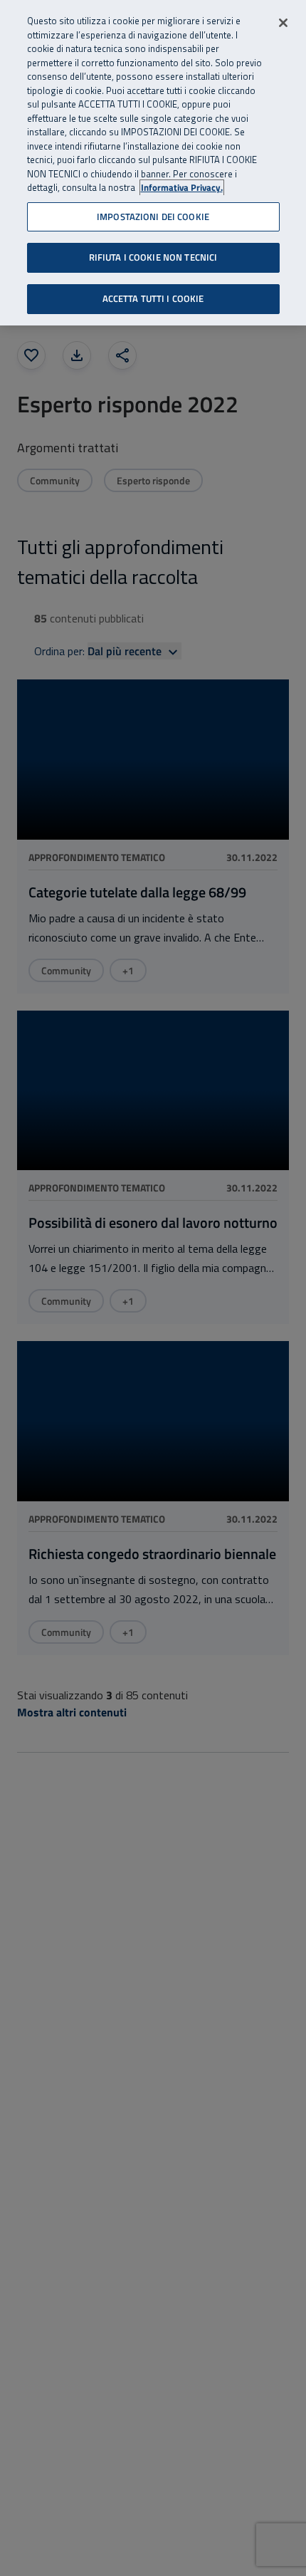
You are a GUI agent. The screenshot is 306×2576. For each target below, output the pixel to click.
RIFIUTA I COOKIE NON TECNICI (153, 257)
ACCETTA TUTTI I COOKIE (153, 298)
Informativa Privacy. (182, 188)
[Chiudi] (283, 23)
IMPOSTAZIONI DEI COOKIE (153, 217)
